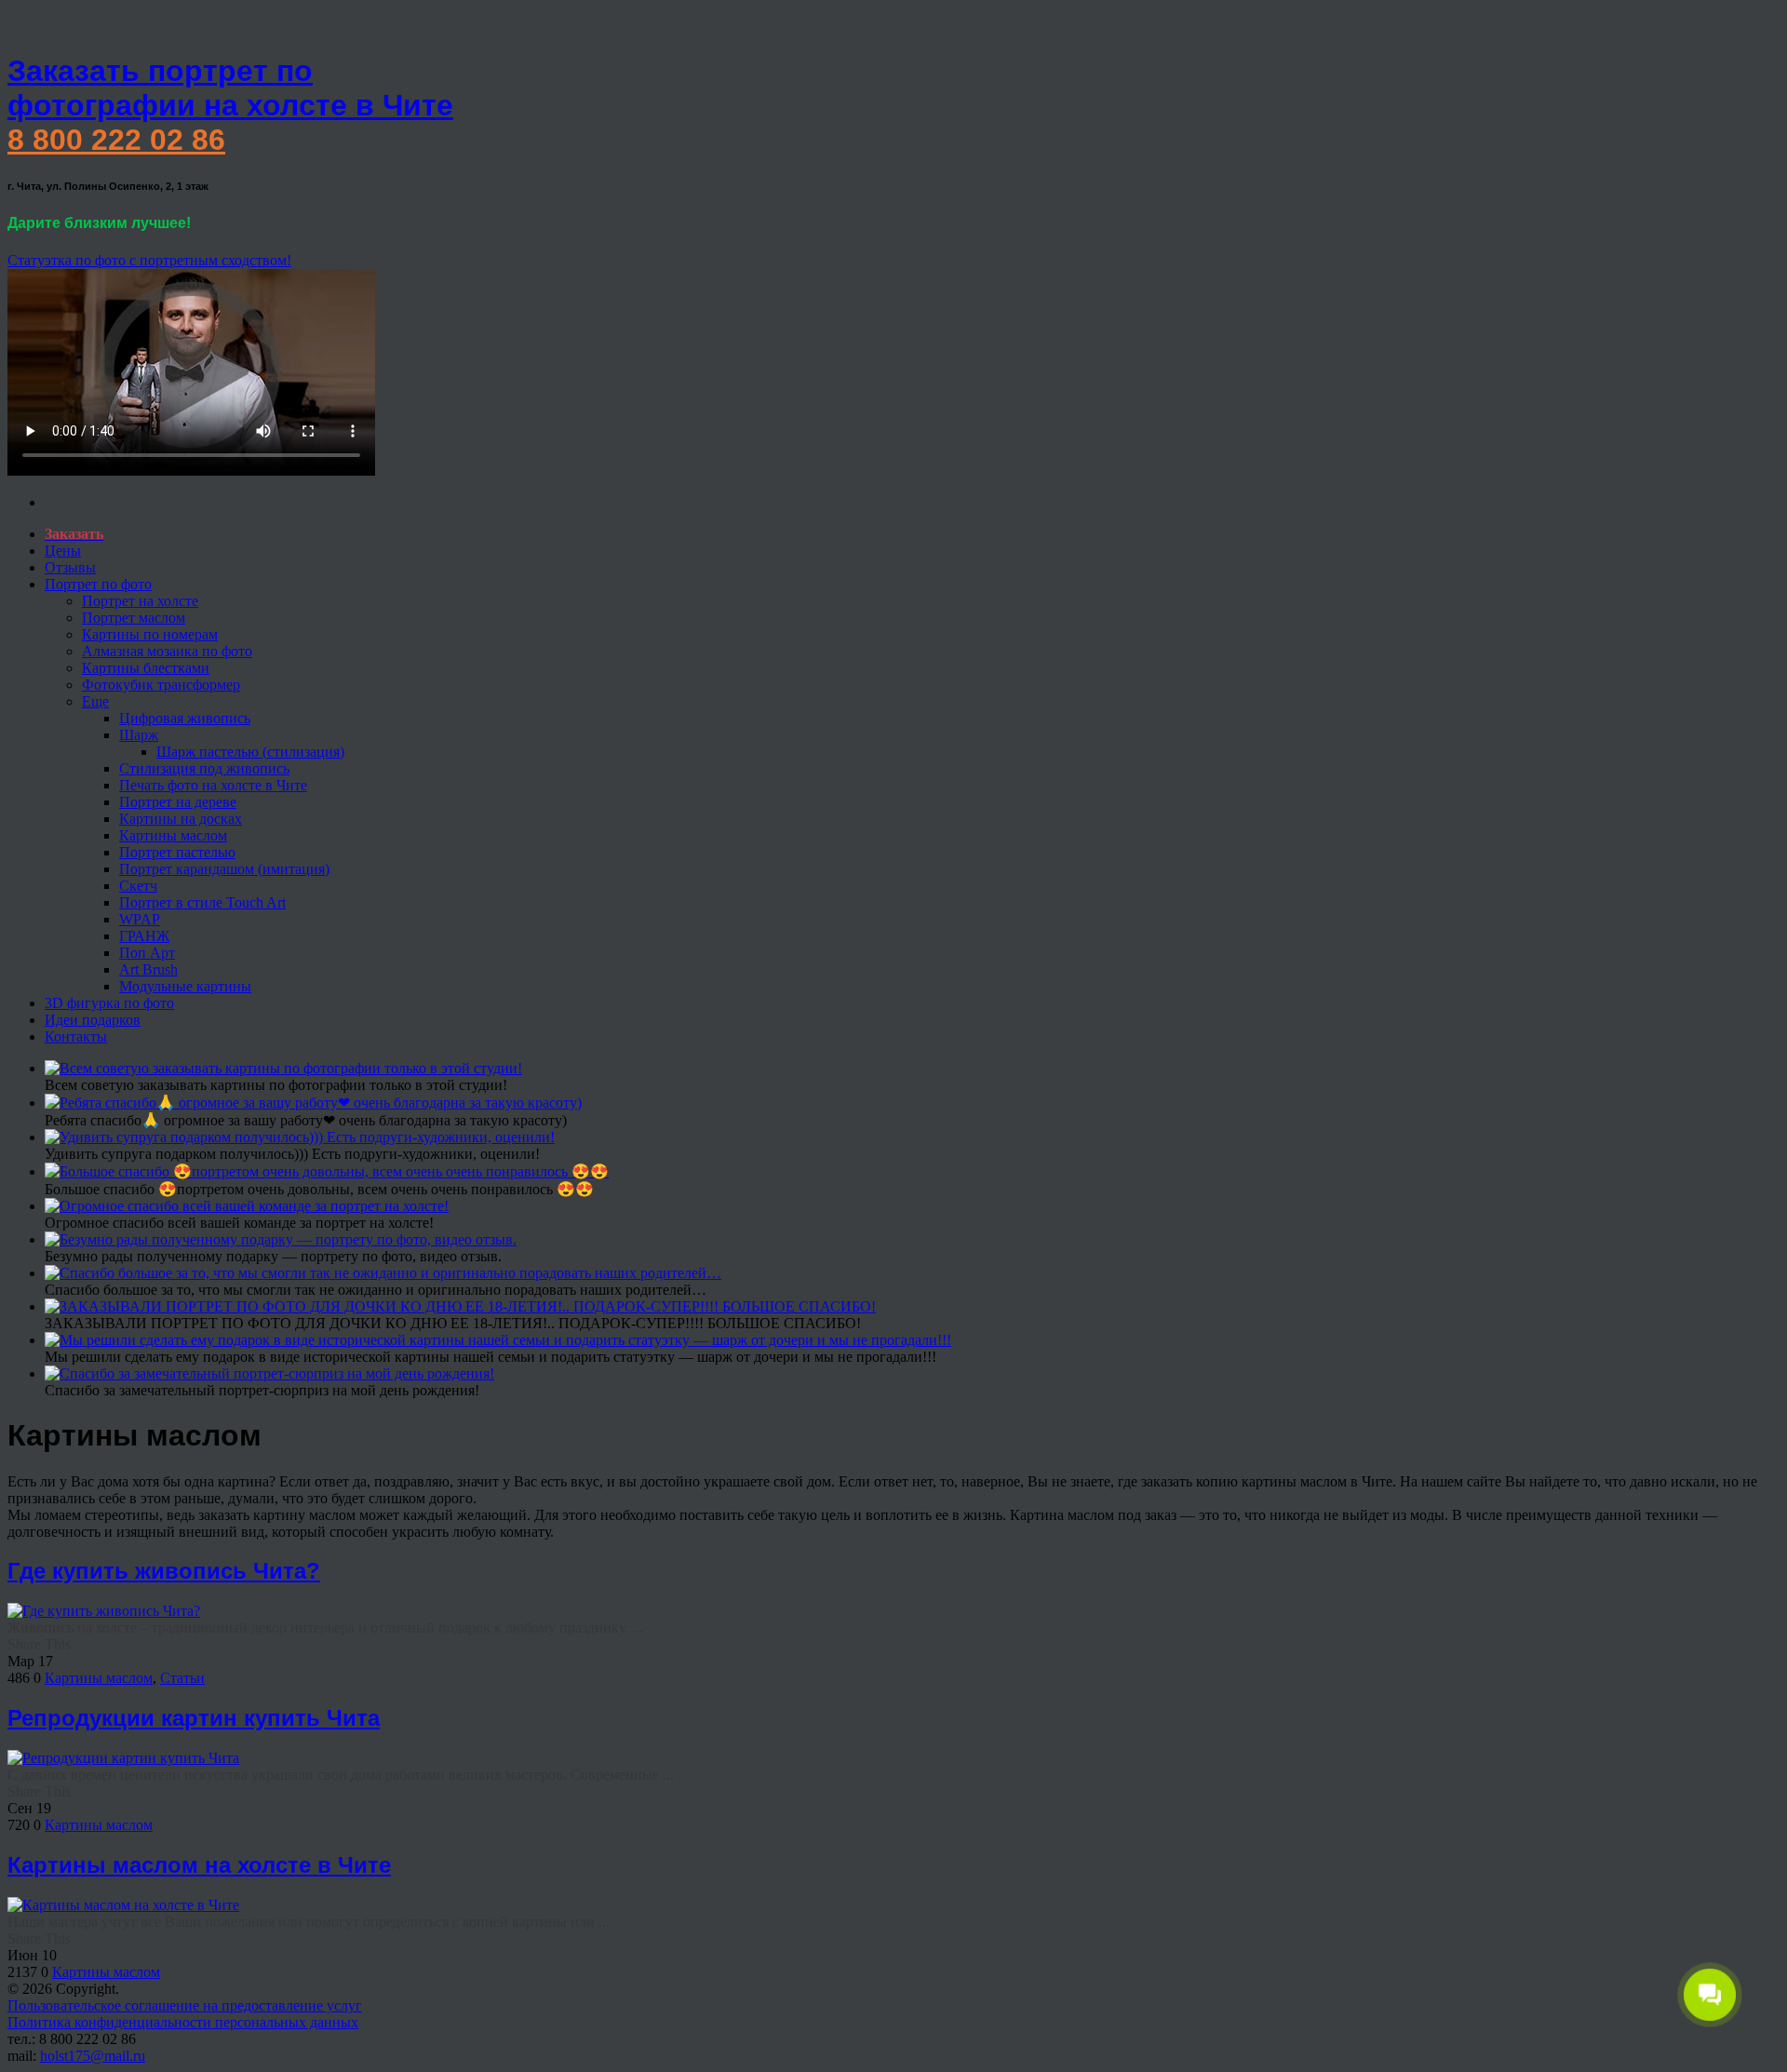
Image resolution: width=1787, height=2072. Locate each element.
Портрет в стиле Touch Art (202, 902)
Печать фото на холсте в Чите (213, 785)
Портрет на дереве (178, 802)
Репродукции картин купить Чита (194, 1718)
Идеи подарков (93, 1020)
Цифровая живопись (185, 718)
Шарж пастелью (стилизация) (250, 752)
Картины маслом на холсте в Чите (199, 1865)
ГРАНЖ (144, 936)
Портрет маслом (134, 618)
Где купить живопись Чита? (164, 1571)
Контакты (76, 1036)
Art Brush (148, 969)
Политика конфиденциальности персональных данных (183, 2022)
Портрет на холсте (140, 601)
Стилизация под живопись (204, 768)
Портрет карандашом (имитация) (224, 869)
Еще (95, 701)
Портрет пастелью (177, 852)
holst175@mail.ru (93, 2056)
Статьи (182, 1678)
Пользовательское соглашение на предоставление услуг (185, 2005)
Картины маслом (173, 835)
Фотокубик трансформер (161, 685)
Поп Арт (147, 953)
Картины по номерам (150, 634)
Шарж (139, 735)
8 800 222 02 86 (116, 140)
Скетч (138, 886)
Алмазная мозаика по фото (167, 651)
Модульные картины (185, 986)
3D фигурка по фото (109, 1003)
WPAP (140, 919)
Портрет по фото (98, 584)
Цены (63, 551)
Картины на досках (181, 819)
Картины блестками (146, 668)
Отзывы (70, 567)
